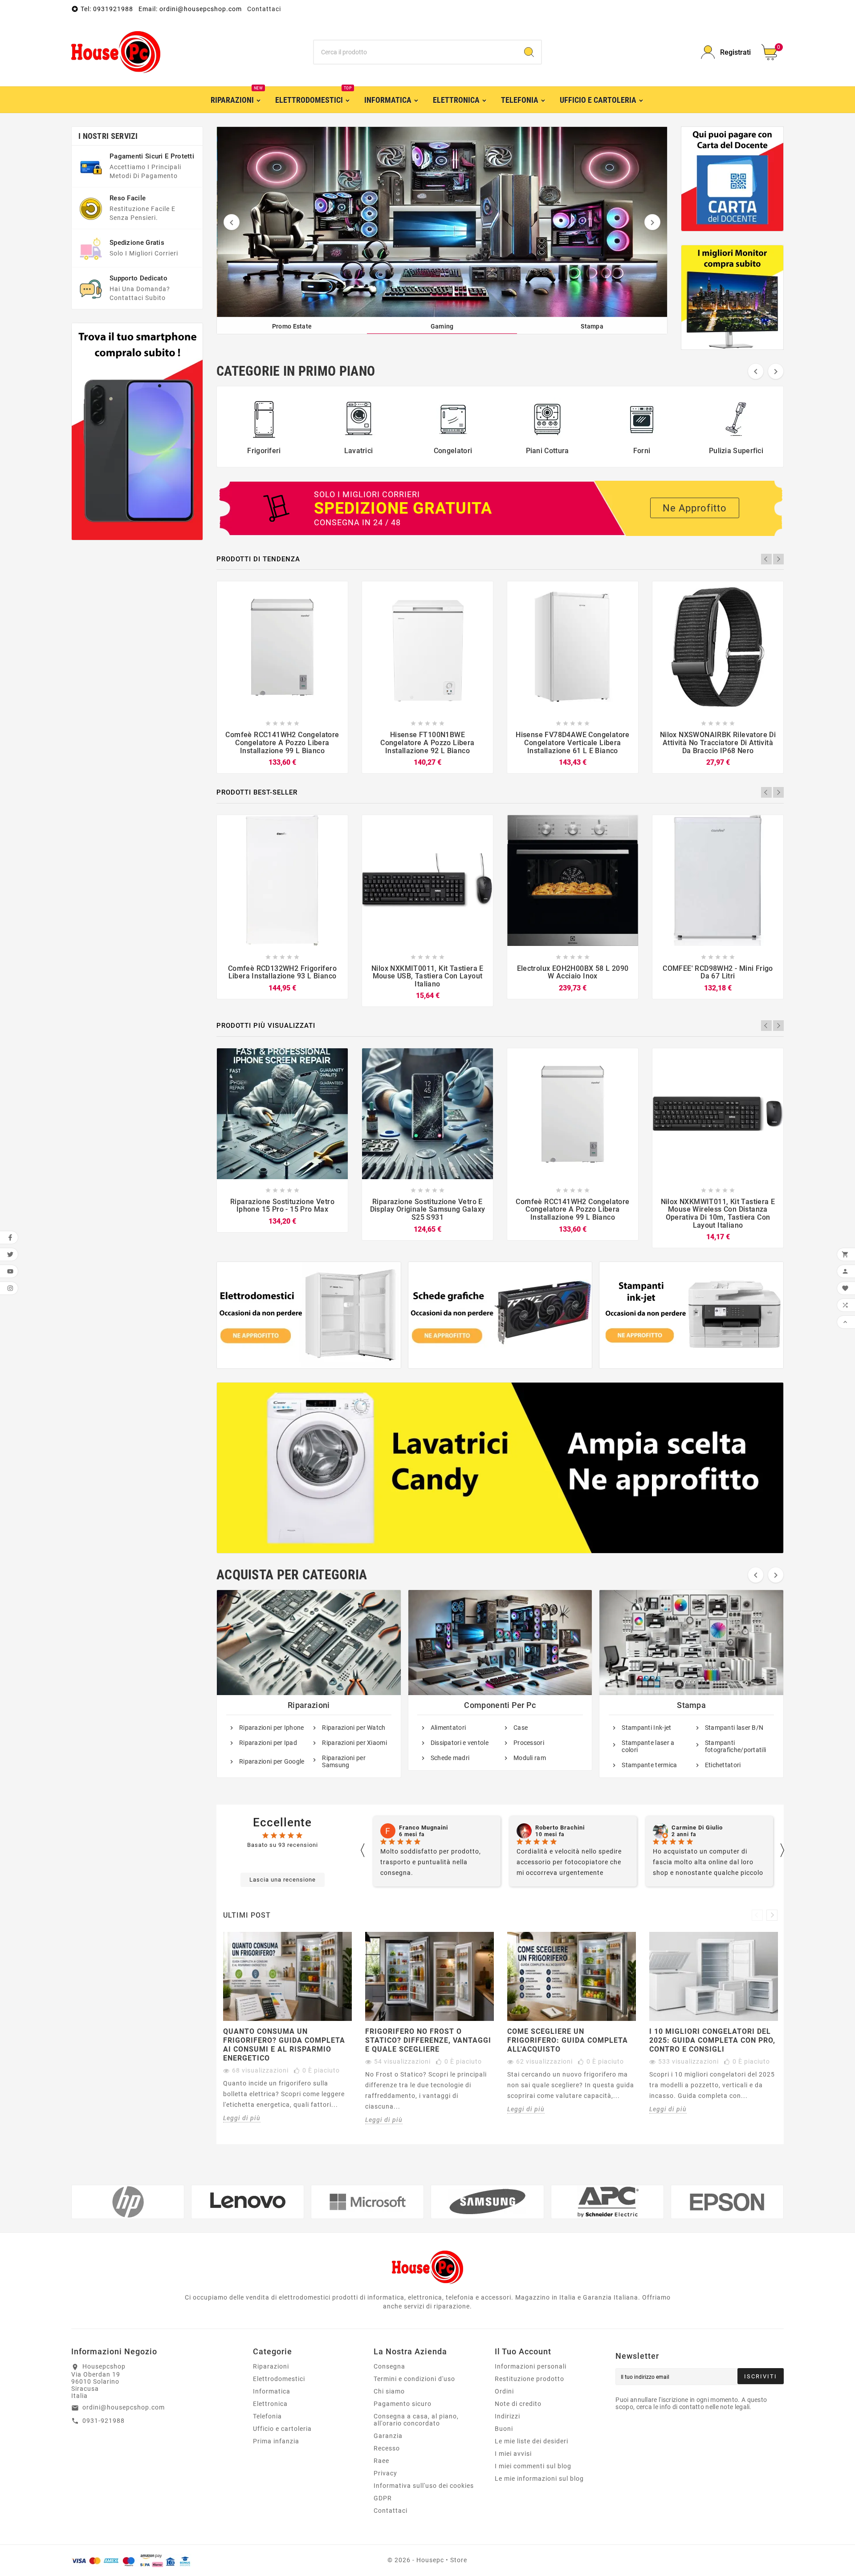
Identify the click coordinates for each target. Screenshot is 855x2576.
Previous (766, 559)
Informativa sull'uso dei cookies (424, 2486)
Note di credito (518, 2404)
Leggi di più (242, 2118)
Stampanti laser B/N (734, 1728)
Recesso (387, 2448)
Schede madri (450, 1758)
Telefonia (267, 2416)
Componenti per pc (500, 1705)
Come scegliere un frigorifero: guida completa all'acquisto (568, 2040)
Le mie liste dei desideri (531, 2441)
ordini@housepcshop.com (124, 2407)
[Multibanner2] (500, 1315)
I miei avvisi (513, 2454)
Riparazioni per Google (272, 1761)
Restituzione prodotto (529, 2379)
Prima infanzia (276, 2441)
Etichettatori (723, 1765)
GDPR (383, 2498)
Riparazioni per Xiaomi (354, 1743)
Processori (529, 1743)
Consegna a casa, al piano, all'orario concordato (416, 2420)
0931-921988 (104, 2421)
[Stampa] (442, 222)
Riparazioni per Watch (354, 1728)
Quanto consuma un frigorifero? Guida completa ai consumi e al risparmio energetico (284, 2045)
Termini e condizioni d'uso (414, 2379)
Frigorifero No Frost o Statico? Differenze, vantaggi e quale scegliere (428, 2040)
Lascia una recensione (283, 1880)
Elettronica (270, 2404)
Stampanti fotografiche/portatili (736, 1746)
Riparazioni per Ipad (268, 1743)
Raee (381, 2461)
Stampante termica (649, 1765)
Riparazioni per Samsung (344, 1761)
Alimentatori (448, 1728)
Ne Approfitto (695, 508)
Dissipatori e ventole (460, 1743)
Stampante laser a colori (648, 1746)
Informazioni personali (531, 2366)
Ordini (504, 2391)
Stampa (691, 1705)
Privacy (385, 2473)
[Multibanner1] (309, 1315)
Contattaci (264, 9)
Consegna (389, 2366)
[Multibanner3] (691, 1315)
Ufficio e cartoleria (282, 2429)
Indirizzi (507, 2416)
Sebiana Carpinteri (699, 1828)
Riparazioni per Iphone (272, 1728)
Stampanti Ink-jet (646, 1728)
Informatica (272, 2391)
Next (778, 559)
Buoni (504, 2429)
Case (521, 1728)
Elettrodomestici (279, 2379)
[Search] (529, 52)
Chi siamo (389, 2391)
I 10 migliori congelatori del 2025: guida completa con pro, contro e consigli (712, 2040)
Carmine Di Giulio (561, 1828)
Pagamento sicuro (403, 2404)
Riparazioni (309, 1705)
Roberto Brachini (424, 1828)
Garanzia (388, 2436)
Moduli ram (530, 1758)
